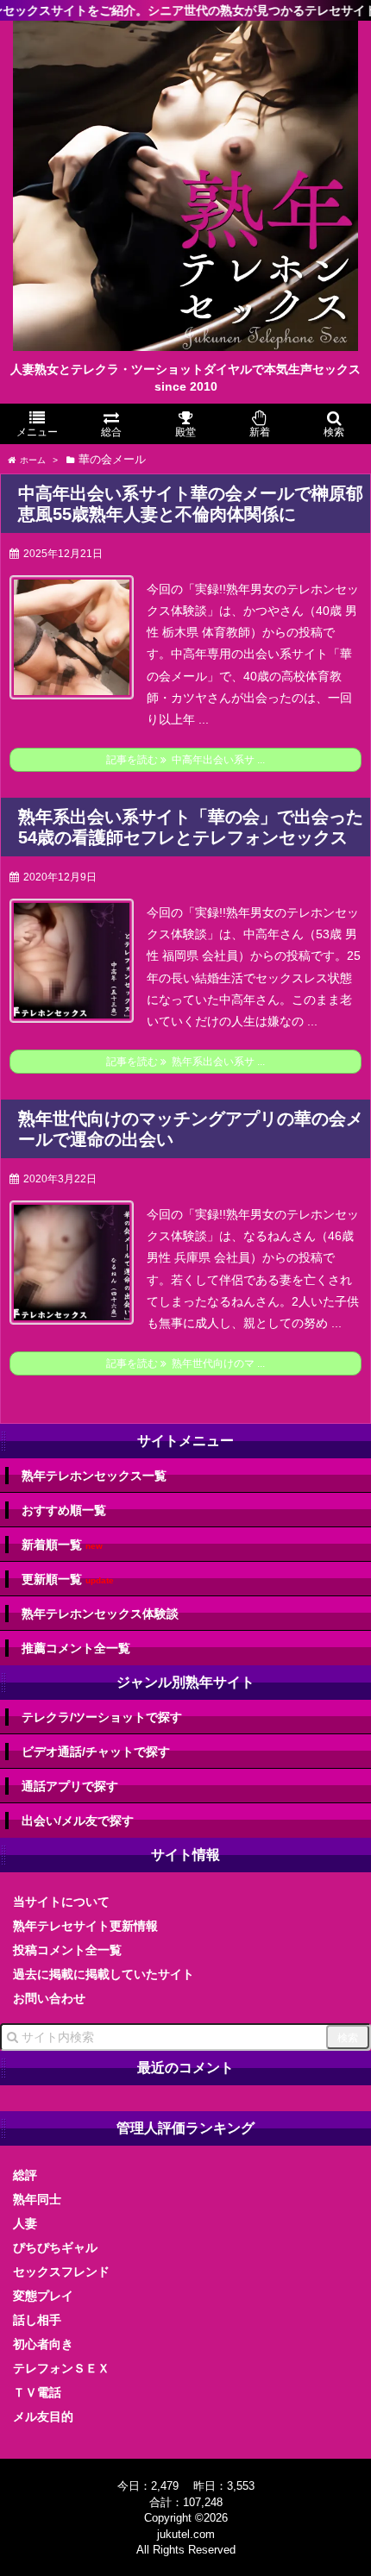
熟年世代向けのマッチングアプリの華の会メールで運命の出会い (191, 1129)
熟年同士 (37, 2199)
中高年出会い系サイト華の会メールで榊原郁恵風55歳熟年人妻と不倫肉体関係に (191, 504)
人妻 (25, 2223)
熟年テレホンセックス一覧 (94, 1476)
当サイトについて (61, 1902)
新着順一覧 (62, 1545)
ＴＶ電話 (37, 2392)
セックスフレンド (61, 2272)
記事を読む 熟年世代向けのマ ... (185, 1363)
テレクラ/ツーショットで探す (102, 1717)
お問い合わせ (49, 1998)
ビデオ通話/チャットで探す (96, 1752)
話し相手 (37, 2320)
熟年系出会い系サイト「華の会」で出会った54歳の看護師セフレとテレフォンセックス (191, 827)
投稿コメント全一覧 (67, 1950)
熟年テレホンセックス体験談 (100, 1614)
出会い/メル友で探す (78, 1821)
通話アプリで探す (70, 1786)
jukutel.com (186, 2534)
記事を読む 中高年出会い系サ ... (185, 760)
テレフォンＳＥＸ (61, 2368)
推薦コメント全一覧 (76, 1648)
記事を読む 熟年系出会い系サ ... (185, 1062)
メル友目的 (43, 2416)
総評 (25, 2175)
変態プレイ (43, 2296)
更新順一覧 (68, 1579)
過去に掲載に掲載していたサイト (104, 1974)
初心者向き (43, 2344)
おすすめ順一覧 (64, 1510)
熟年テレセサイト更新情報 (85, 1926)
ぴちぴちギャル (55, 2247)
